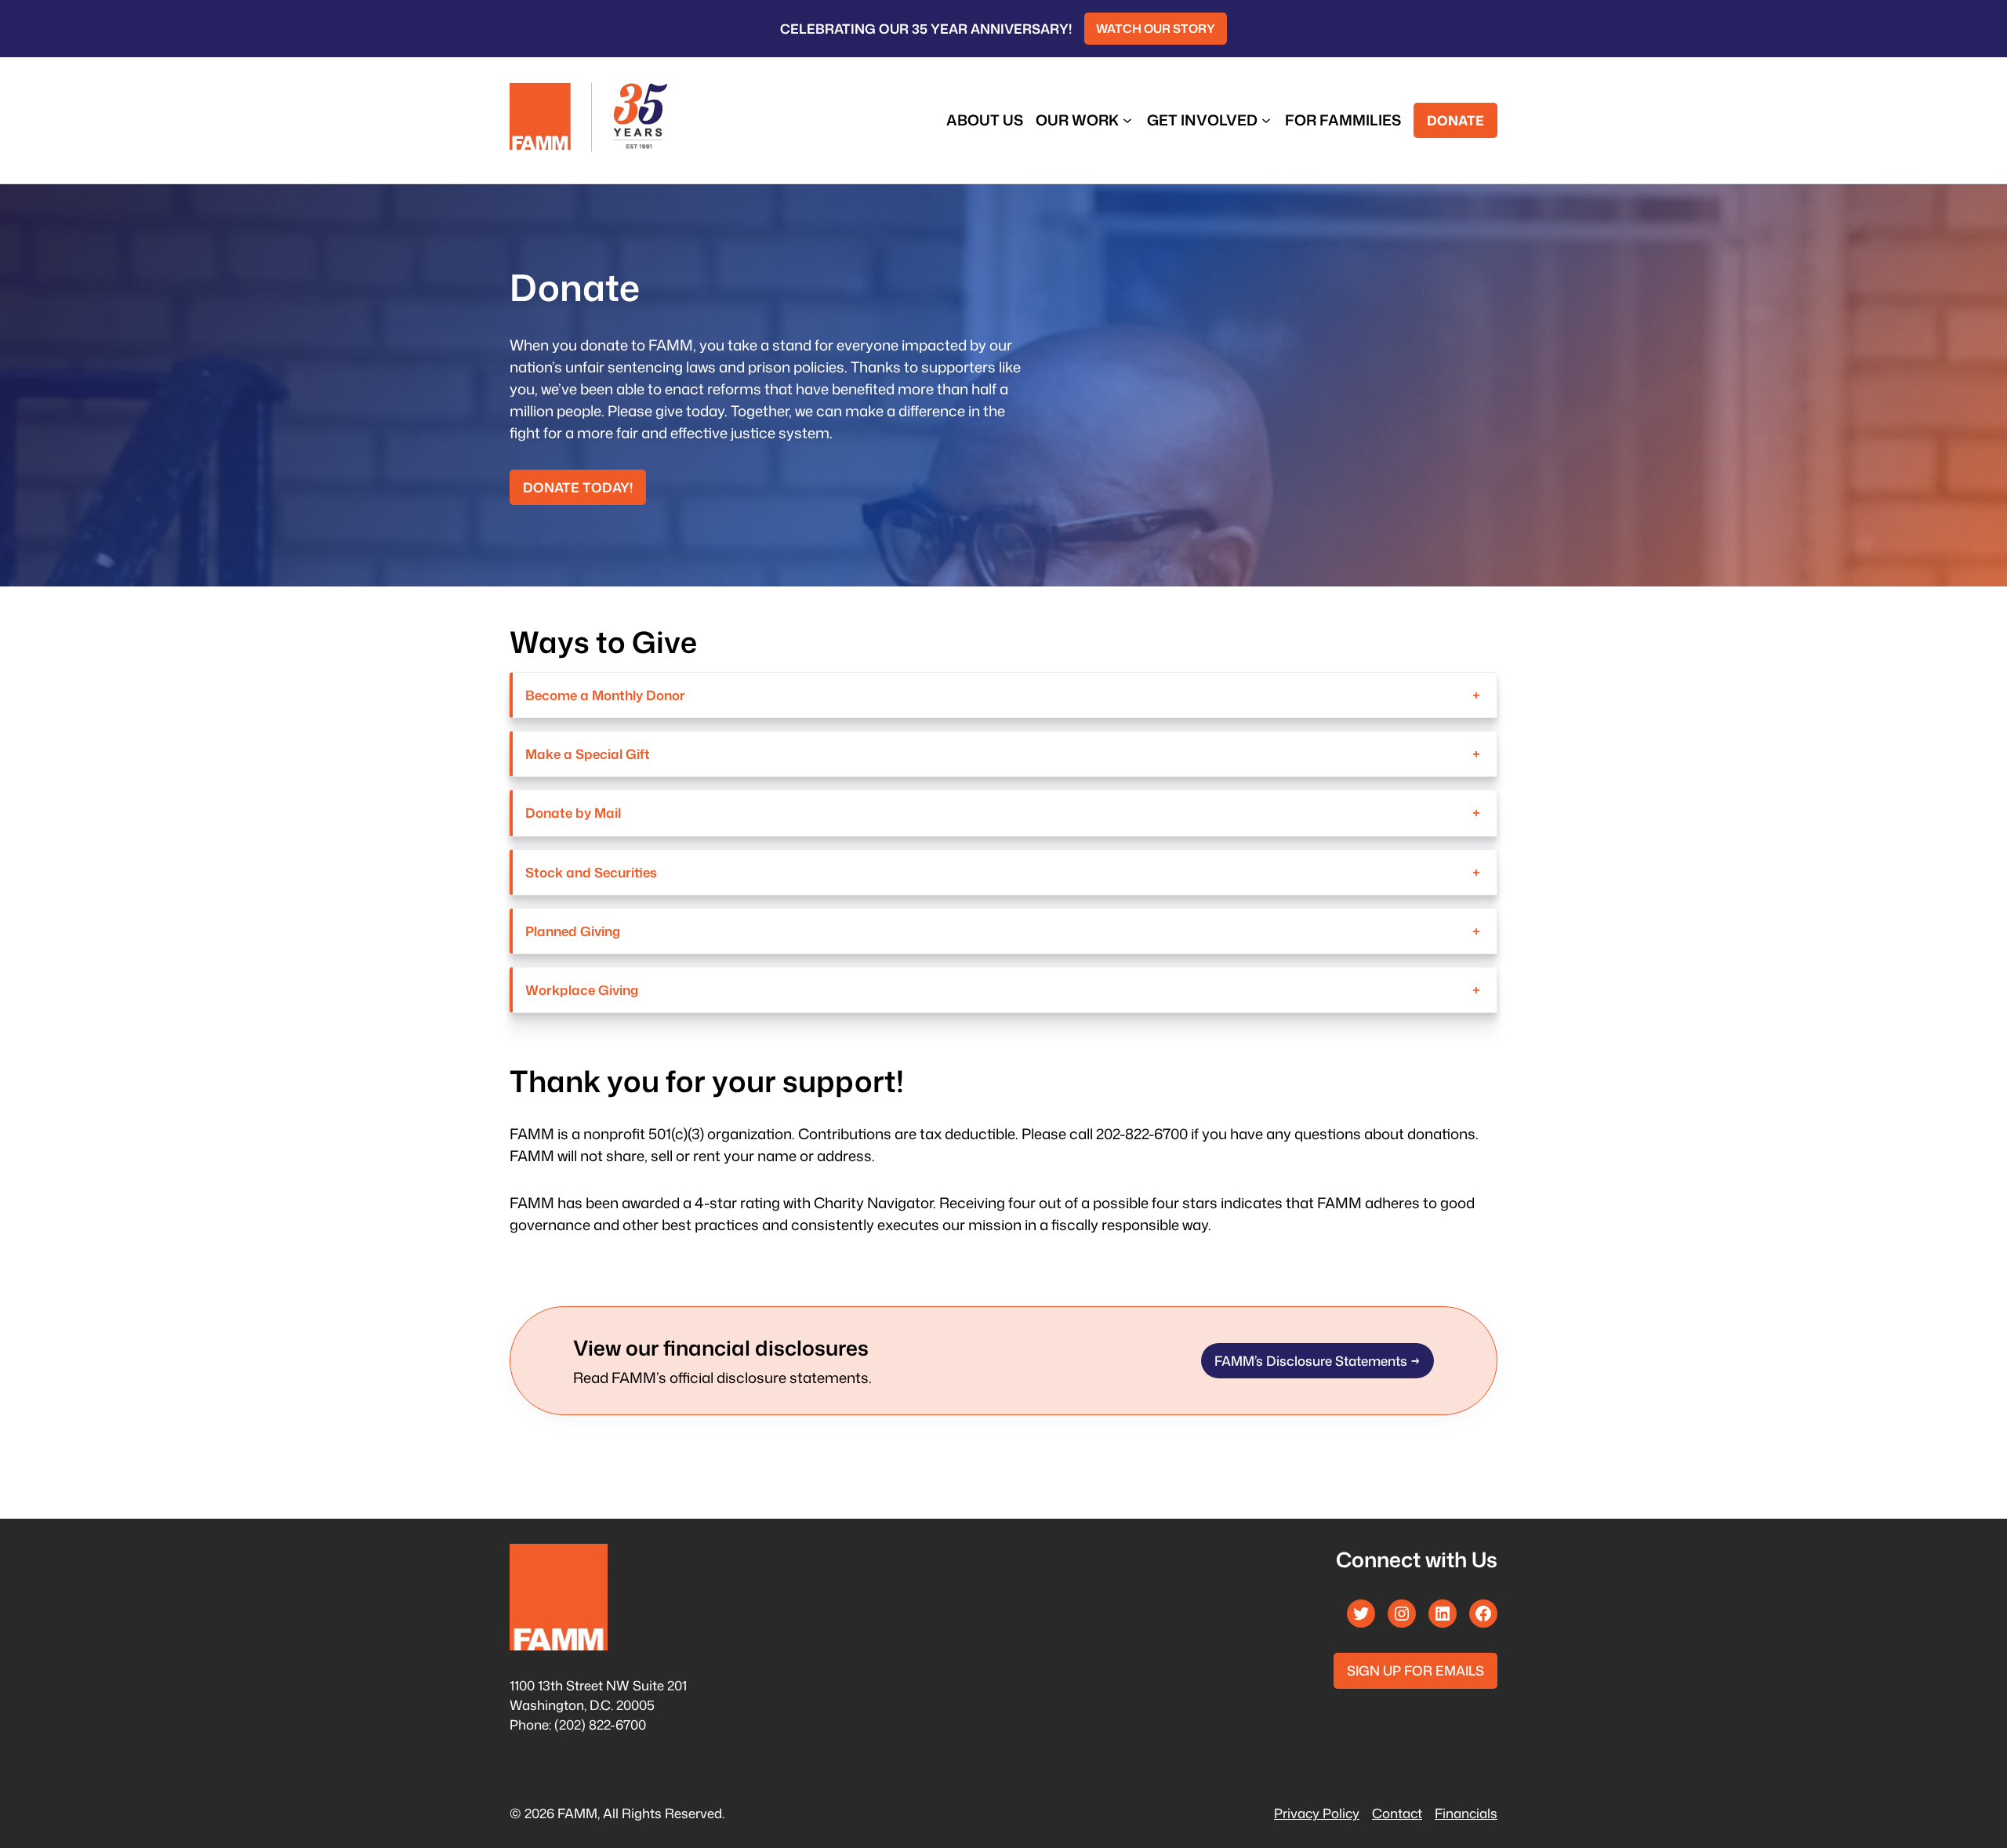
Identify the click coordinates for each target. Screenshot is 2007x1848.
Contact (1397, 1813)
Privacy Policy (1317, 1813)
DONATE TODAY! (578, 487)
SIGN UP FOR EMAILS (1415, 1670)
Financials (1466, 1813)
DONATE (1455, 120)
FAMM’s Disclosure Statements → (1317, 1361)
